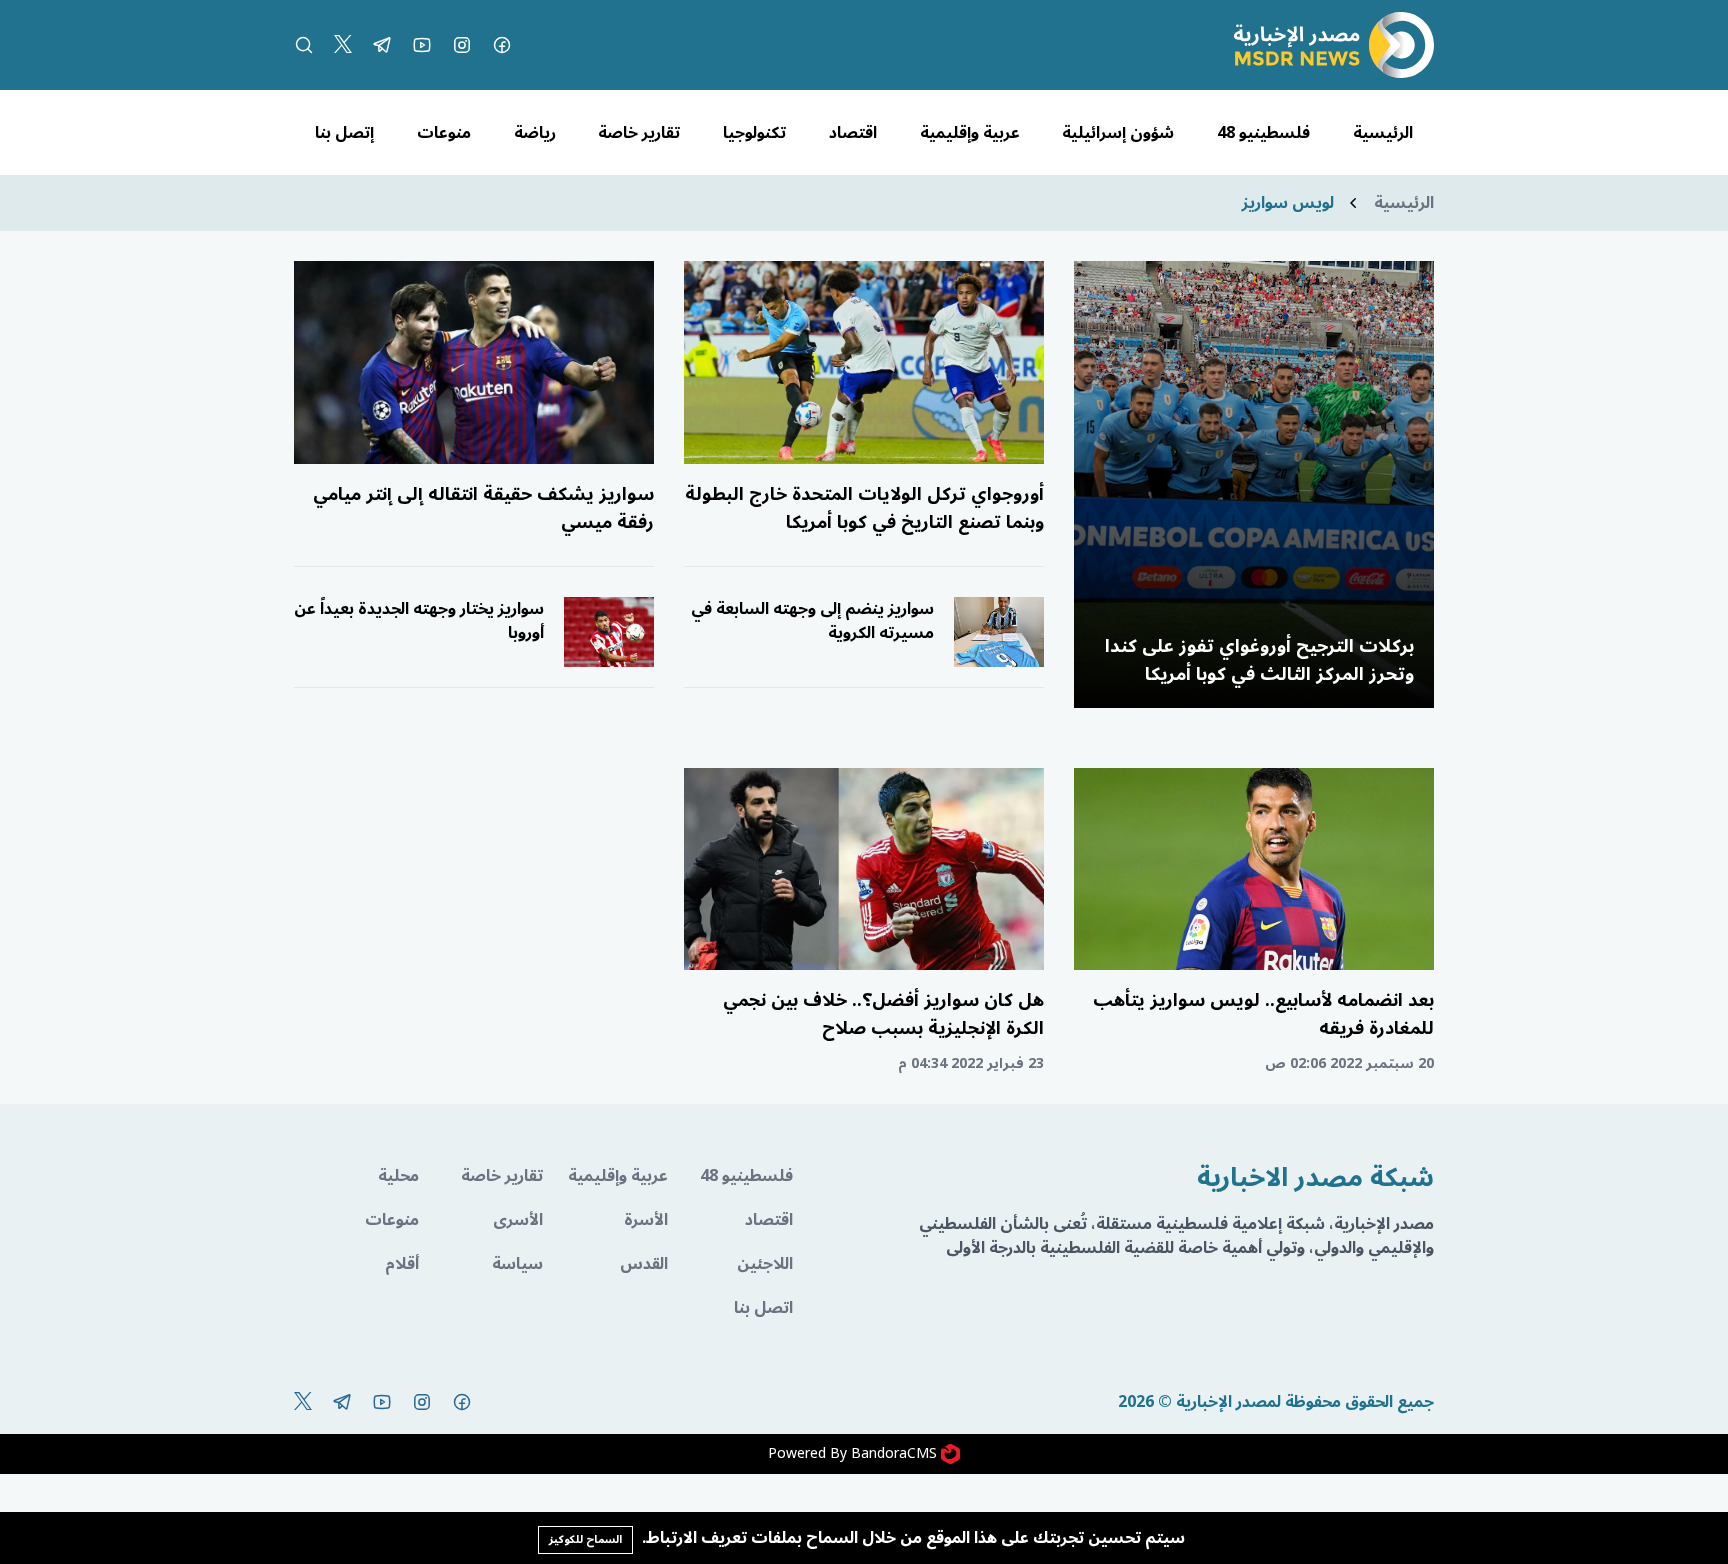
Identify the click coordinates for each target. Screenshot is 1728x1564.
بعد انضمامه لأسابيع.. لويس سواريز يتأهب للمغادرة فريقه (1263, 1014)
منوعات (444, 133)
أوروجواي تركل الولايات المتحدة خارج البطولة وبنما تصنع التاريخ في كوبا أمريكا (864, 508)
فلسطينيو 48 (1263, 133)
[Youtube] (422, 45)
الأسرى (518, 1220)
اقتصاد (853, 133)
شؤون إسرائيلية (1118, 133)
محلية (398, 1176)
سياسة (517, 1264)
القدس (644, 1264)
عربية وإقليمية (970, 133)
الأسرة (646, 1220)
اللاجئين (765, 1264)
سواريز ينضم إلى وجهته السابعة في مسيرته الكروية (812, 621)
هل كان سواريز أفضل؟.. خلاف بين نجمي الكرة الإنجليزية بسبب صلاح (883, 1014)
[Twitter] (343, 45)
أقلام (402, 1264)
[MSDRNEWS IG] (462, 45)
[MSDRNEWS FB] (502, 45)
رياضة (535, 133)
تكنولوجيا (754, 133)
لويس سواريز (1288, 203)
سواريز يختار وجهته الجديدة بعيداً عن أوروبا (419, 621)
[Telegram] (382, 45)
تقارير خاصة (639, 133)
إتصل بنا (344, 133)
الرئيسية (1383, 133)
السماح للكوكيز (585, 1539)
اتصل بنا (763, 1308)
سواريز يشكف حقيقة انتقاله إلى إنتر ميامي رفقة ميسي (483, 508)
